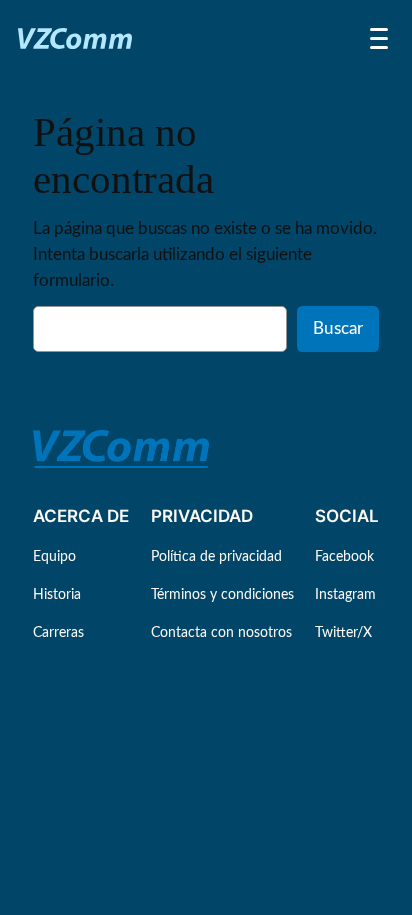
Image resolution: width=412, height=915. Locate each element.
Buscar (338, 328)
